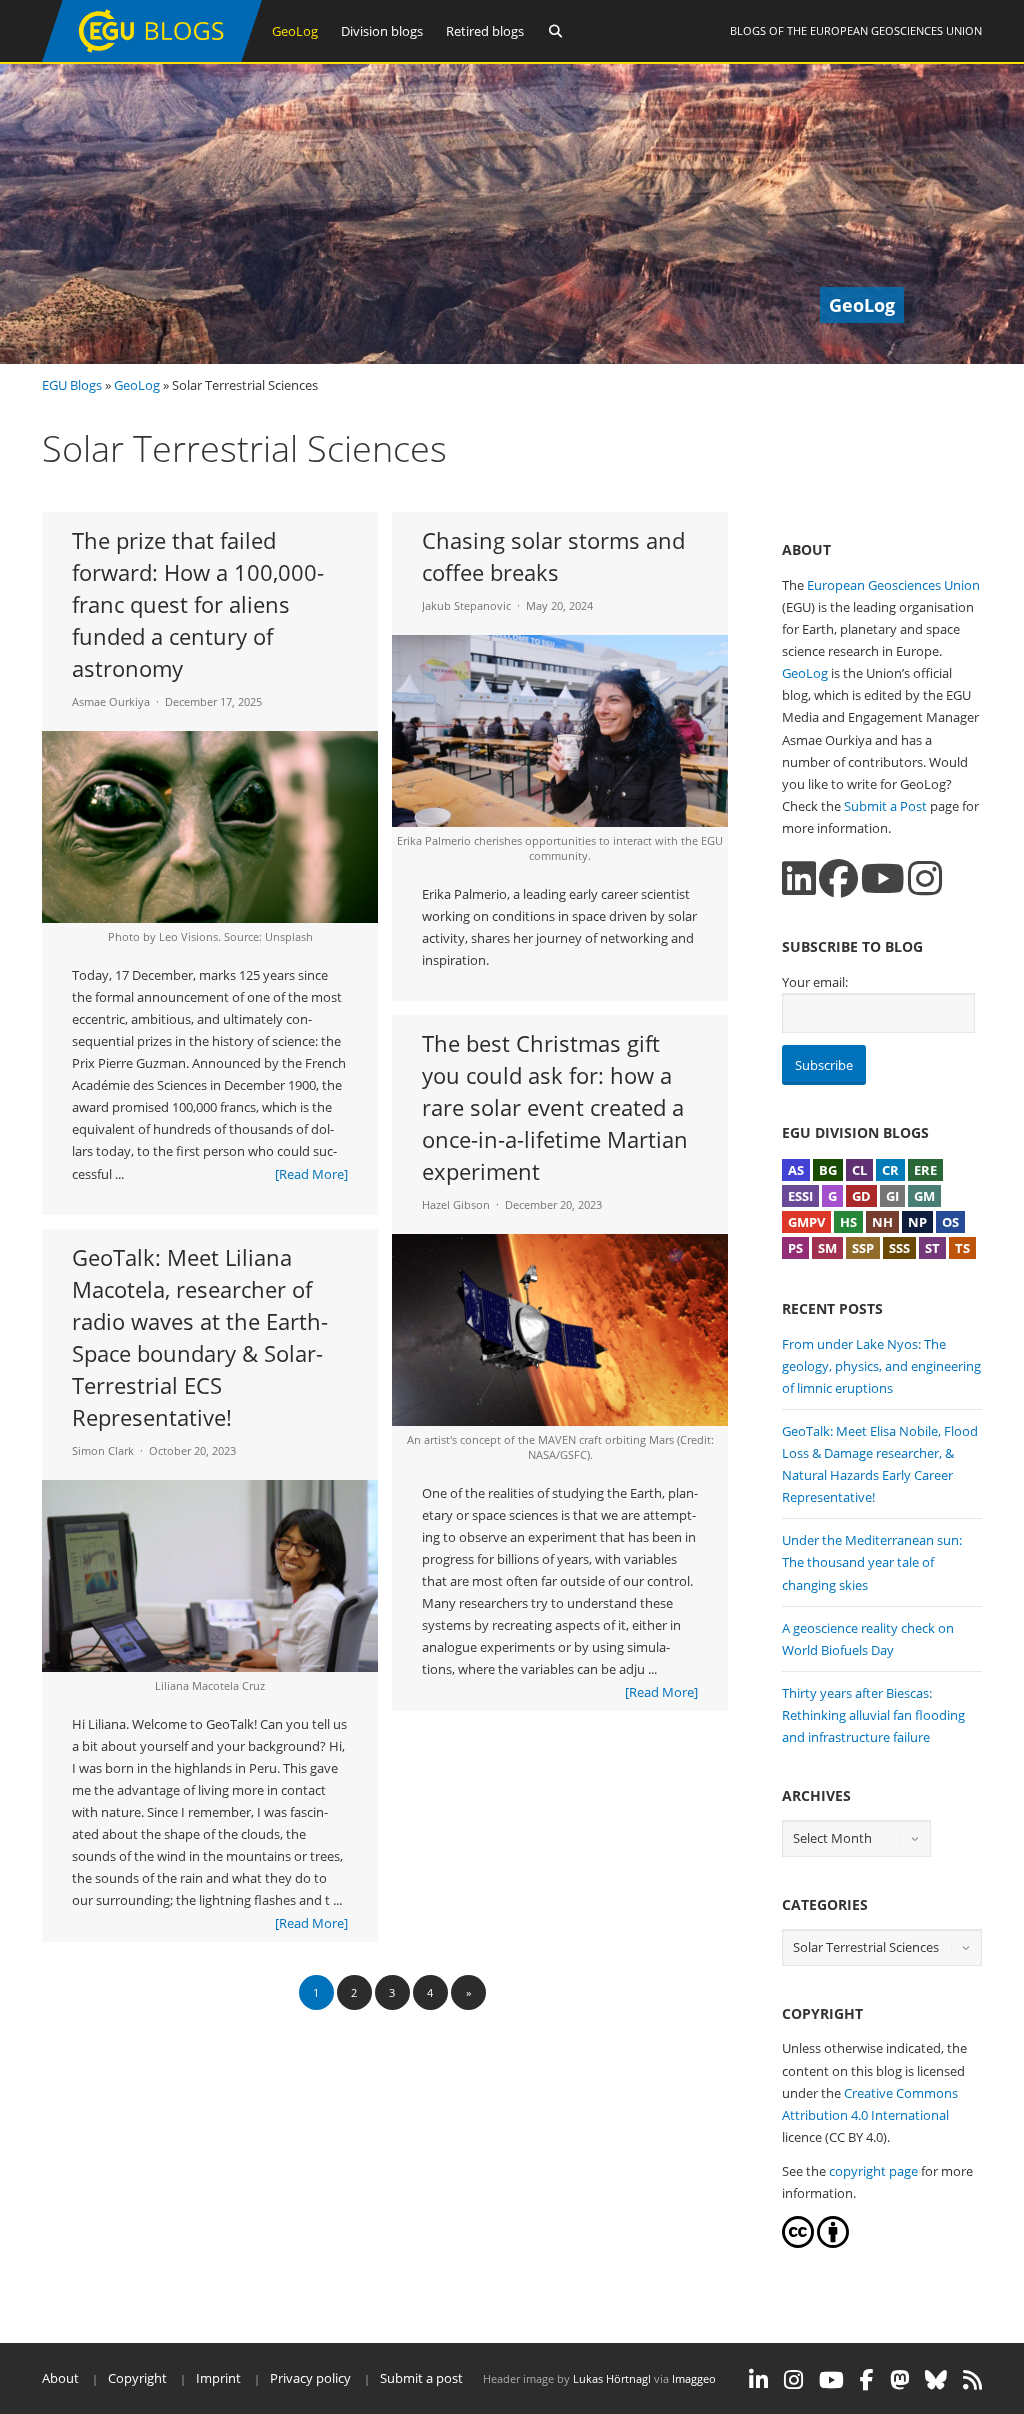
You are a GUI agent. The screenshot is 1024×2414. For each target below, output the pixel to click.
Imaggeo (694, 2378)
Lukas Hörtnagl (612, 2378)
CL (859, 1170)
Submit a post (421, 2378)
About (60, 2378)
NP (917, 1222)
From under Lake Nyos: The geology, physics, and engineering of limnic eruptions (881, 1366)
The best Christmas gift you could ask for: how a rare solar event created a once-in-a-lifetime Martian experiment (555, 1107)
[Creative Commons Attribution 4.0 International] (798, 2243)
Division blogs (382, 31)
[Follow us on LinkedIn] (799, 878)
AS (796, 1170)
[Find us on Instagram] (925, 878)
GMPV (806, 1222)
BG (828, 1170)
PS (795, 1248)
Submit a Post (885, 806)
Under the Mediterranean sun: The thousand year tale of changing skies (872, 1562)
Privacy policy (310, 2378)
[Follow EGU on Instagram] (793, 2380)
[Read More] (311, 1174)
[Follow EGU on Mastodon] (899, 2380)
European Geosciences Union (896, 30)
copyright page (873, 2171)
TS (962, 1248)
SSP (863, 1248)
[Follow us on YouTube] (883, 878)
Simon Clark (103, 1450)
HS (848, 1222)
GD (861, 1196)
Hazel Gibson (456, 1204)
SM (827, 1248)
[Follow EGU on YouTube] (831, 2380)
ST (932, 1248)
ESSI (800, 1196)
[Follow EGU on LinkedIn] (758, 2380)
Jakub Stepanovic (466, 605)
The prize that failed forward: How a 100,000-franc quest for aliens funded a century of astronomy (198, 604)
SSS (899, 1248)
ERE (925, 1170)
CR (890, 1170)
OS (950, 1222)
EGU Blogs (72, 385)
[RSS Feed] (972, 2380)
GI (892, 1196)
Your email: (815, 982)
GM (924, 1196)
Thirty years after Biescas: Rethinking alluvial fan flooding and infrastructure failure (873, 1715)
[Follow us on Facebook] (838, 878)
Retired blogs (485, 31)
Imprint (218, 2378)
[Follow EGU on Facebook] (867, 2380)
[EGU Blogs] (152, 57)
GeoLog (295, 31)
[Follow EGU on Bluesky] (936, 2380)
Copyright (137, 2378)
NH (882, 1222)
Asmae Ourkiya (111, 701)
